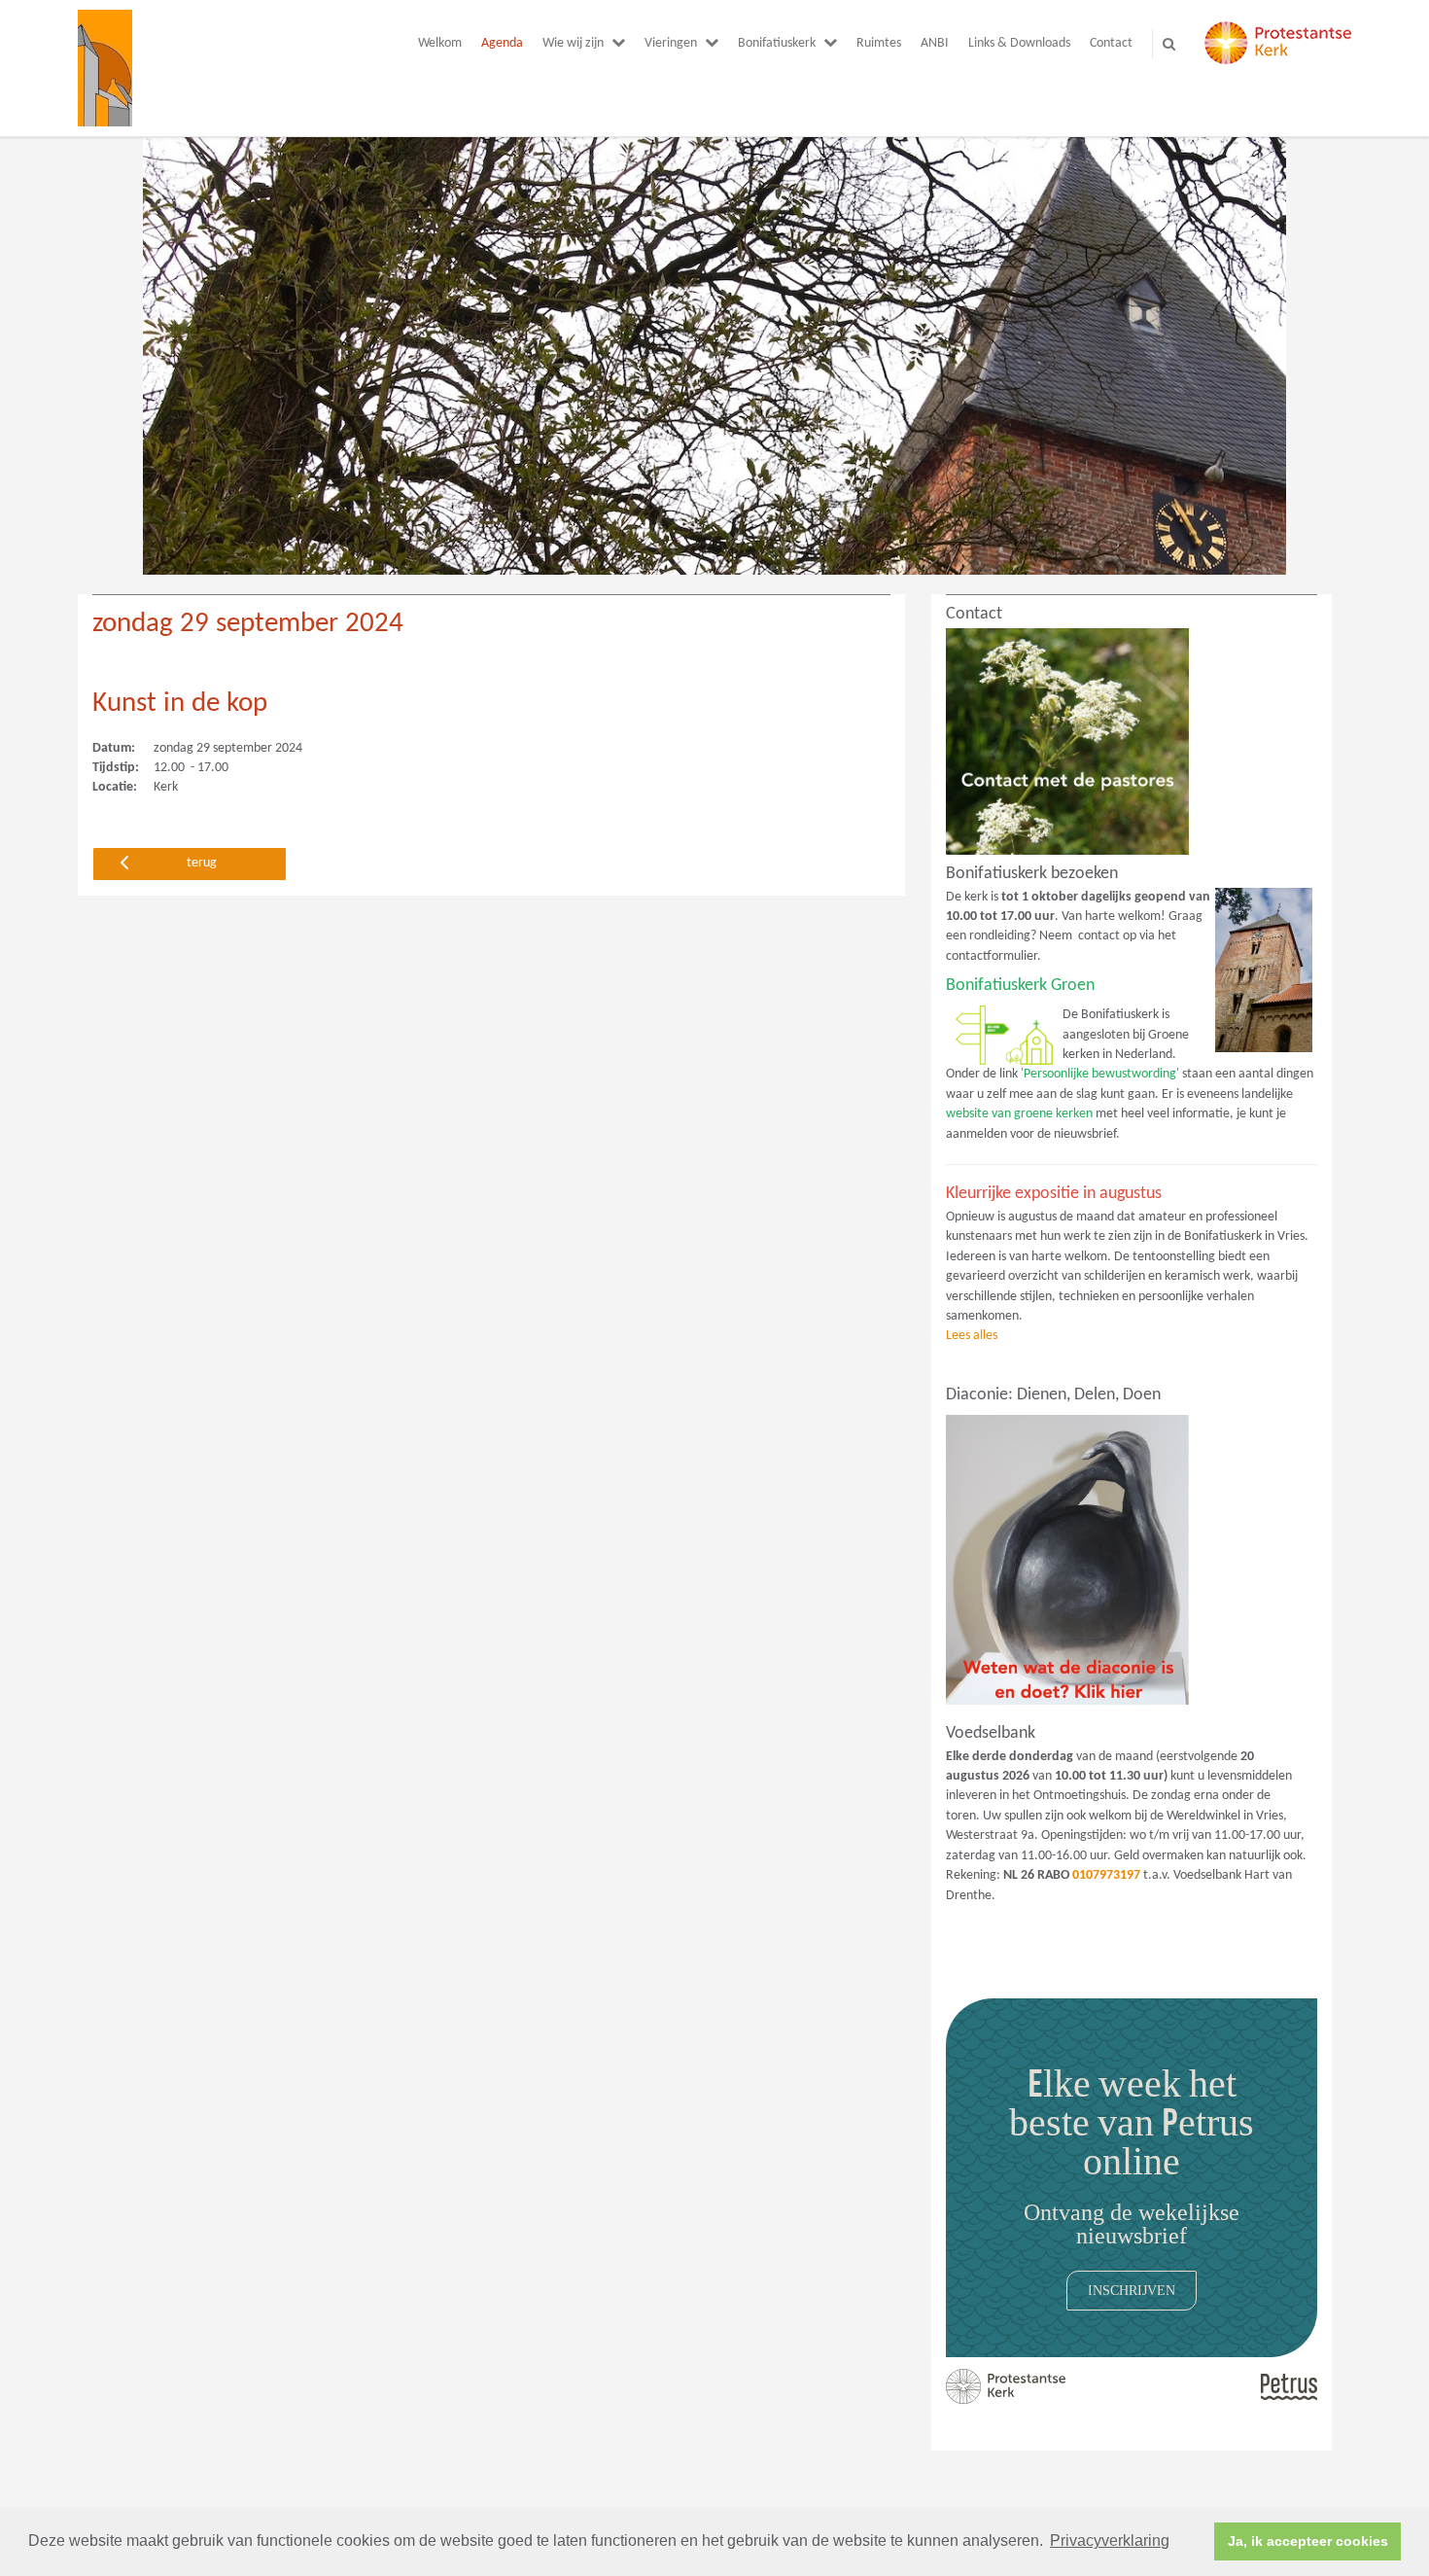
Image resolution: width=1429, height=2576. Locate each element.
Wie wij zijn (573, 43)
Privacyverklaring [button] (1110, 2541)
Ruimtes (879, 43)
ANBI (935, 43)
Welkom (440, 43)
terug (202, 863)
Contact (1111, 43)
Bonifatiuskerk (777, 43)
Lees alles (972, 1336)
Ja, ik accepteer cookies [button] (1308, 2541)
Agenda (502, 43)
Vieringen (671, 43)
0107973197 (1106, 1875)
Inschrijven (1132, 2290)
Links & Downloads (1019, 43)
